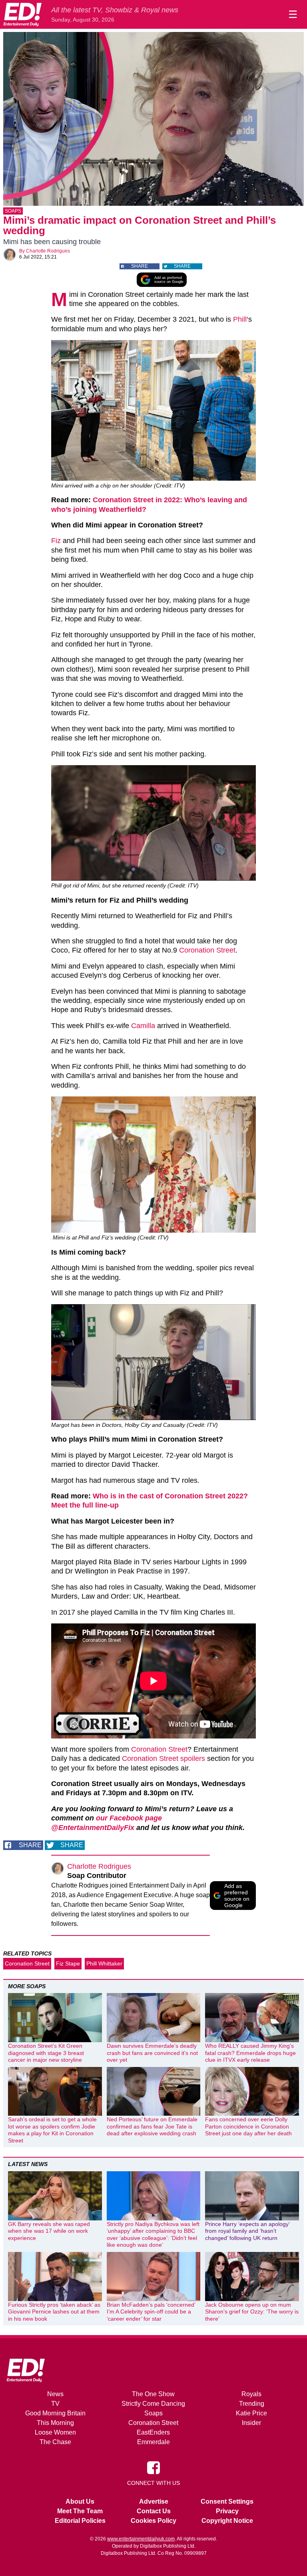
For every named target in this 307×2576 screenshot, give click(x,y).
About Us (80, 2501)
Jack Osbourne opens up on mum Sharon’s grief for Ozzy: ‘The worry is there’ (252, 2312)
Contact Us (154, 2511)
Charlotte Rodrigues (48, 251)
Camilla (143, 1026)
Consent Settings (227, 2501)
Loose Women (55, 2432)
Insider (251, 2423)
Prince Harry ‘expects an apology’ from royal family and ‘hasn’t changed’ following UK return (247, 2231)
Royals (251, 2394)
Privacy (227, 2511)
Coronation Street (207, 950)
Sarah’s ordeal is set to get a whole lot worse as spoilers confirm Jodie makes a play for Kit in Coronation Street (52, 2130)
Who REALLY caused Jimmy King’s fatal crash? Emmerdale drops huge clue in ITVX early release (250, 2053)
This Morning (55, 2423)
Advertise (154, 2501)
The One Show (153, 2394)
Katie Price (251, 2413)
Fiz (56, 541)
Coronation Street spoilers (163, 1758)
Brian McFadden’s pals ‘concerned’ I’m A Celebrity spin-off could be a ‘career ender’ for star (151, 2312)
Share (140, 266)
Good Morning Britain (55, 2413)
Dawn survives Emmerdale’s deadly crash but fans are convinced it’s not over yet (152, 2053)
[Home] (22, 14)
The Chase (55, 2442)
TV (55, 2404)
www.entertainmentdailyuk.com (141, 2539)
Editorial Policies (80, 2521)
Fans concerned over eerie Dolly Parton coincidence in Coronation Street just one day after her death (248, 2126)
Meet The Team (80, 2511)
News (55, 2394)
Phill (240, 319)
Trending (252, 2404)
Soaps (13, 211)
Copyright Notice (227, 2521)
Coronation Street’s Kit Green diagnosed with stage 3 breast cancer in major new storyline (46, 2053)
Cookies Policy (153, 2521)
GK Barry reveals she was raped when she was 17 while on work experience (49, 2231)
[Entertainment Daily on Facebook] (153, 2467)
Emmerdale (153, 2442)
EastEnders (153, 2432)
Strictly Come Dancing (153, 2404)
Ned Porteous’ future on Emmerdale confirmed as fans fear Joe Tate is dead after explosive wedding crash (152, 2126)
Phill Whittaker (104, 1963)
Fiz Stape (68, 1963)
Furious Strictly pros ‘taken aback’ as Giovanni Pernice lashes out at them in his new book (54, 2312)
